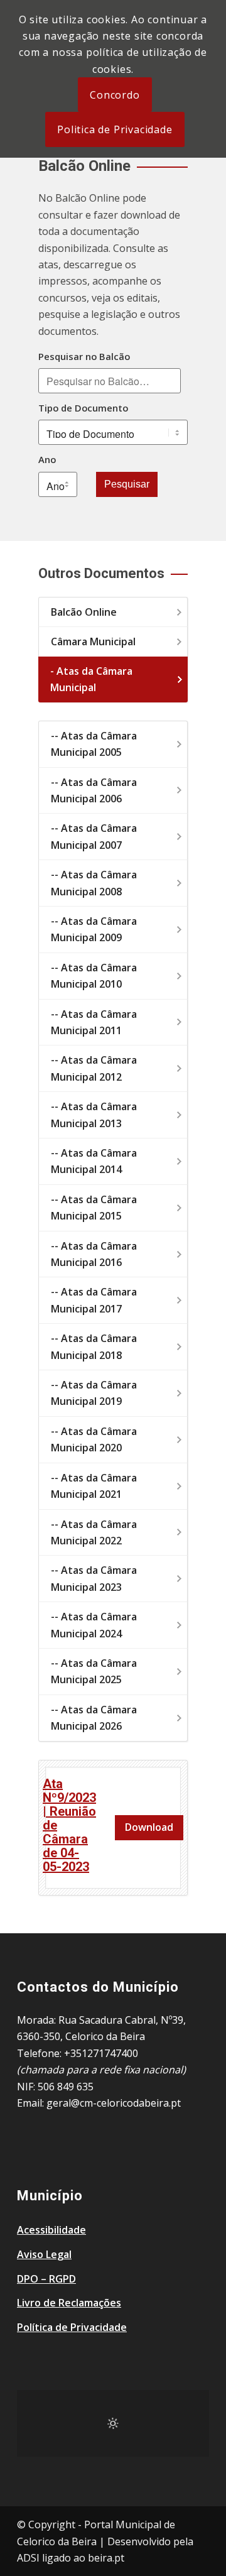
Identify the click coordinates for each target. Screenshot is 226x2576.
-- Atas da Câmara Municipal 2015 (94, 1208)
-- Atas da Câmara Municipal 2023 (94, 1578)
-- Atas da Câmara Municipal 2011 (94, 1022)
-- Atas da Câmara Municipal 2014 (94, 1161)
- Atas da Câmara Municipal (91, 679)
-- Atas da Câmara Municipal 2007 (94, 836)
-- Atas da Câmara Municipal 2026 (94, 1718)
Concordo (115, 95)
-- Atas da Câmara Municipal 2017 (94, 1300)
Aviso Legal (44, 2254)
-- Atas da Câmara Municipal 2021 (94, 1486)
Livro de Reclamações (69, 2303)
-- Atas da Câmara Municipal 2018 (94, 1346)
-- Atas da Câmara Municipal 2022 (94, 1532)
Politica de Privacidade (115, 129)
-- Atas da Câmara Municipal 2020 (94, 1439)
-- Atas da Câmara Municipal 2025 (94, 1671)
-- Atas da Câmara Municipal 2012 (94, 1068)
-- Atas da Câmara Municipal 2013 (94, 1115)
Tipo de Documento (83, 408)
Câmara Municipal (93, 641)
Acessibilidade (51, 2230)
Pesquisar (127, 484)
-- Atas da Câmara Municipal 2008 (94, 883)
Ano (47, 459)
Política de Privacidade (72, 2327)
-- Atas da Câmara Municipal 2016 (94, 1254)
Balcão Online (84, 612)
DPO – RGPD (46, 2279)
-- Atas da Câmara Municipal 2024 (94, 1625)
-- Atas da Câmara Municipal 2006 (94, 790)
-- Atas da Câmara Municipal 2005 (94, 744)
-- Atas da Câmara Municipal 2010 (94, 976)
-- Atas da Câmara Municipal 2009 (94, 929)
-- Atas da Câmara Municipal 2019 (94, 1393)
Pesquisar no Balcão (84, 356)
